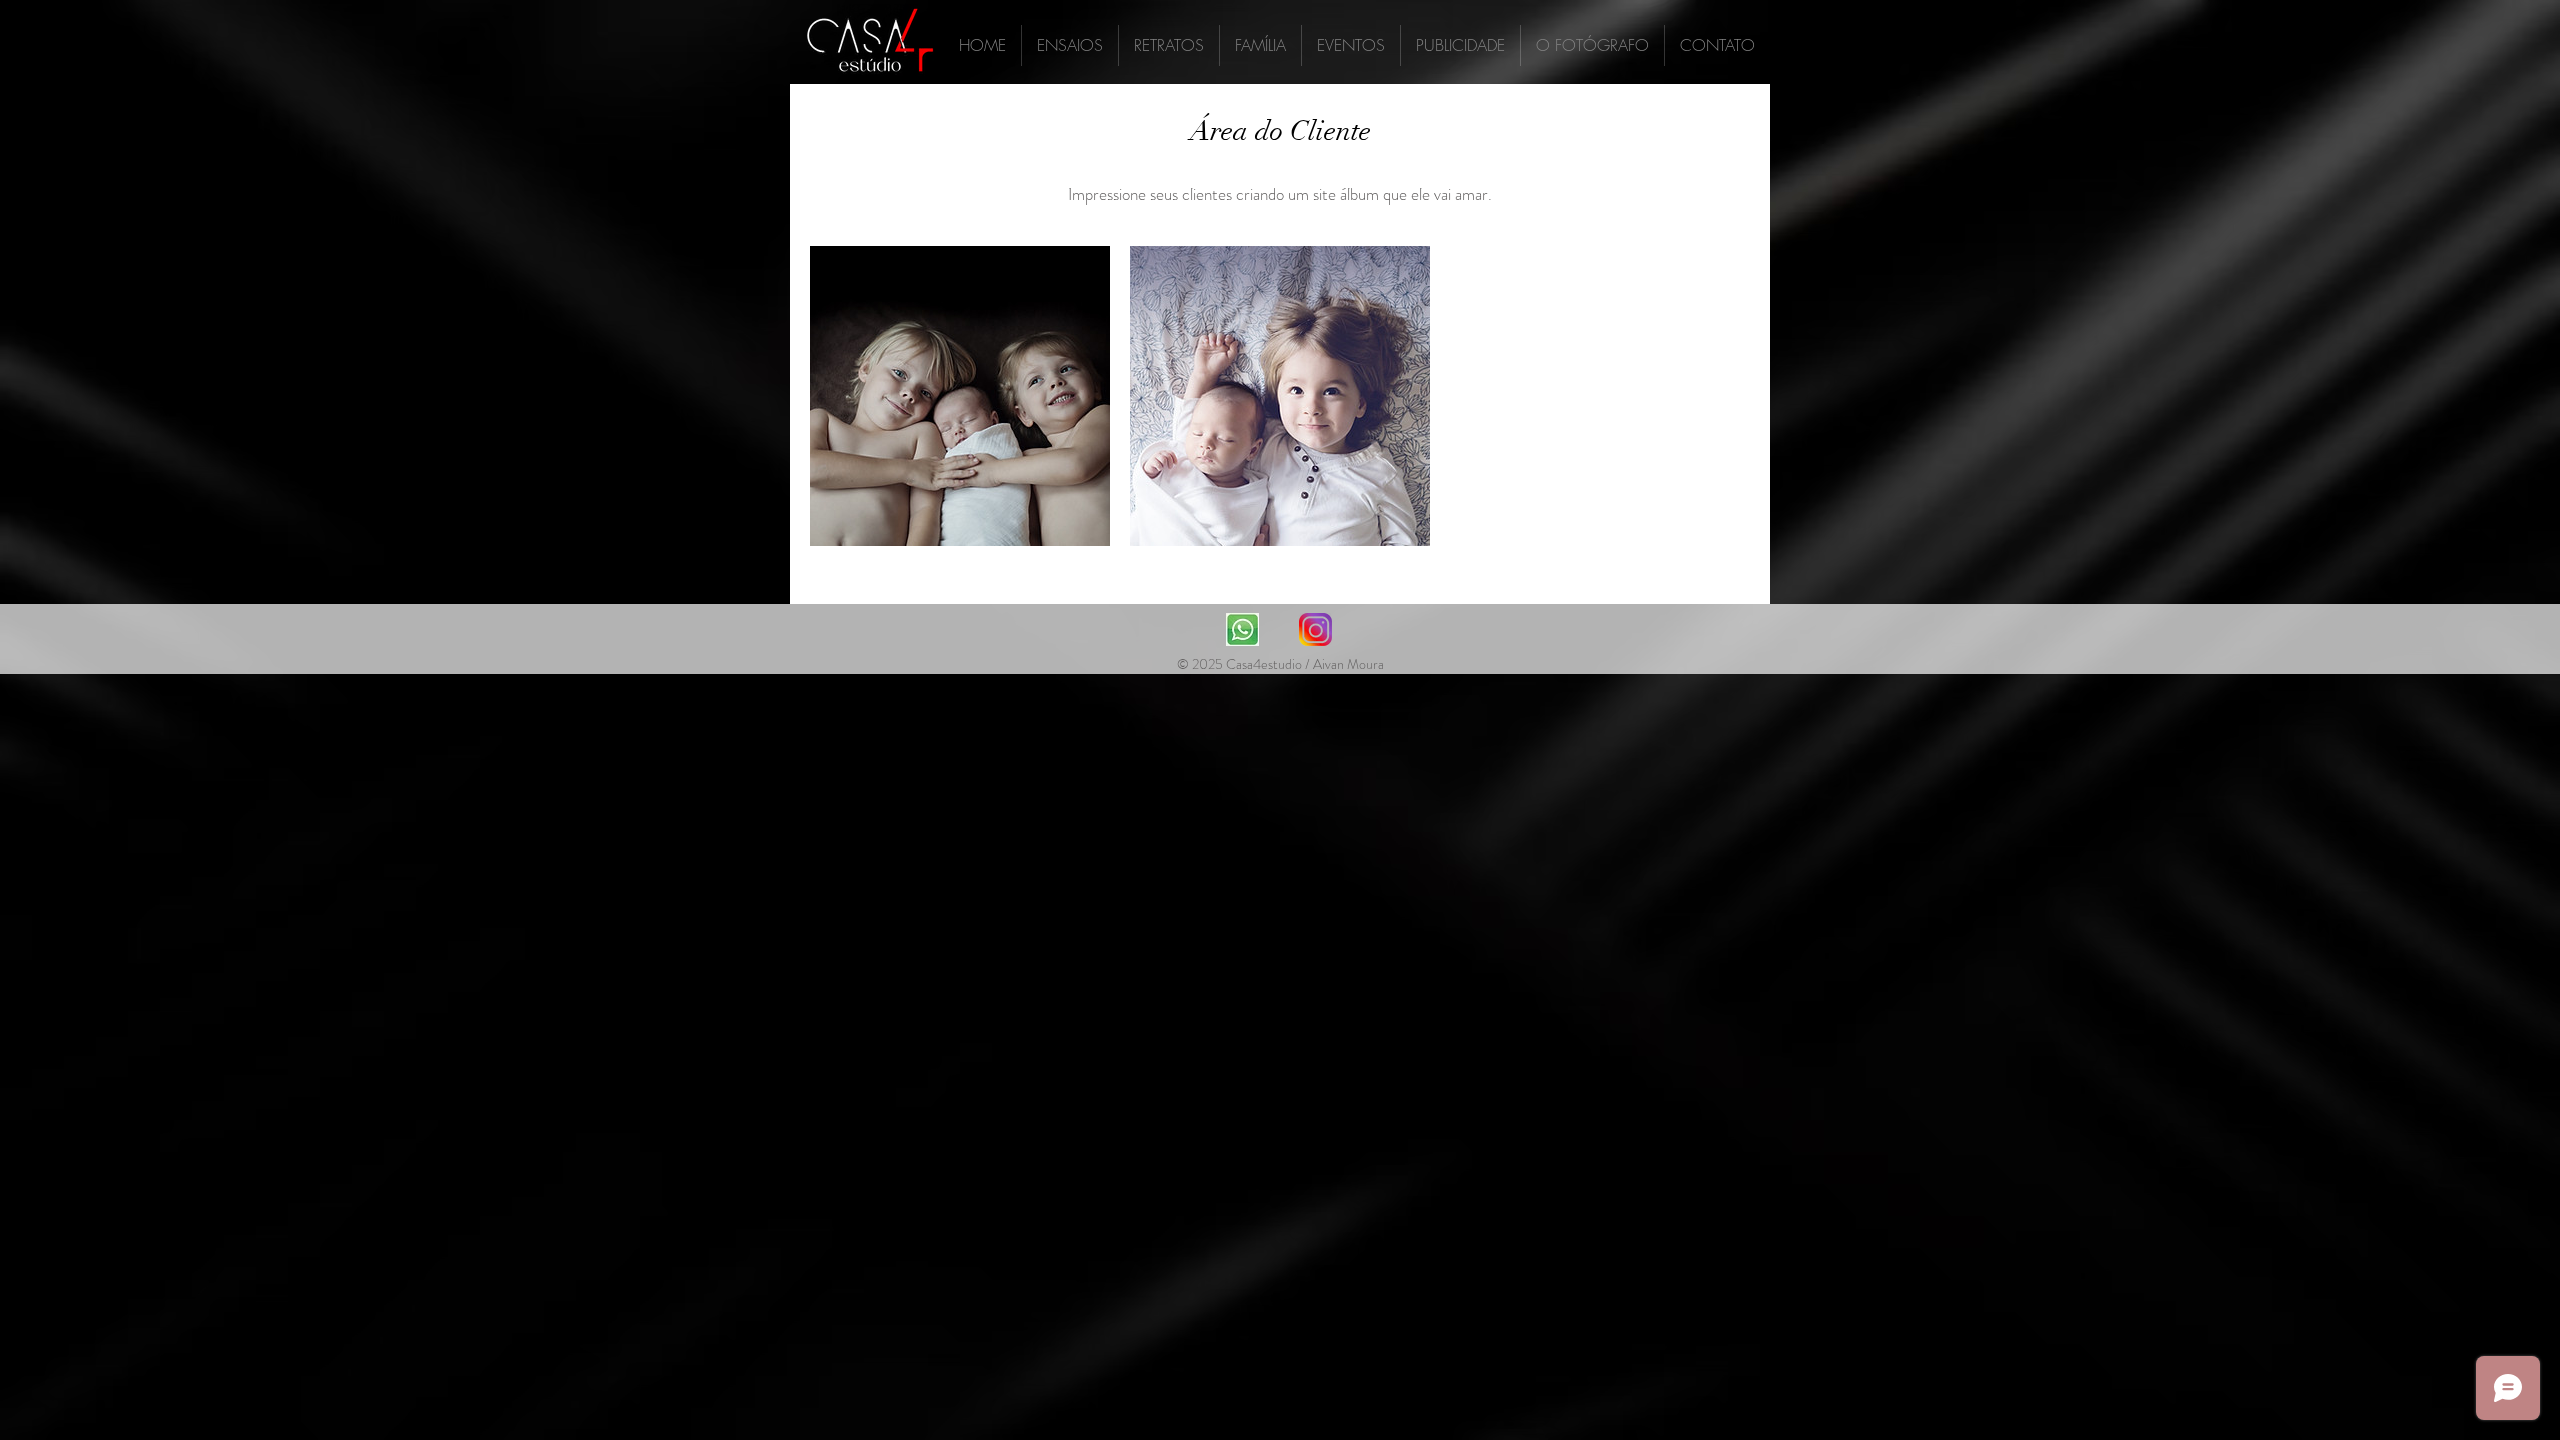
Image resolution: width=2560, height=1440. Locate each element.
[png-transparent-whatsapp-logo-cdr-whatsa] (1242, 629)
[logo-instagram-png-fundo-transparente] (1315, 629)
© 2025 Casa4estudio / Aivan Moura (1280, 664)
